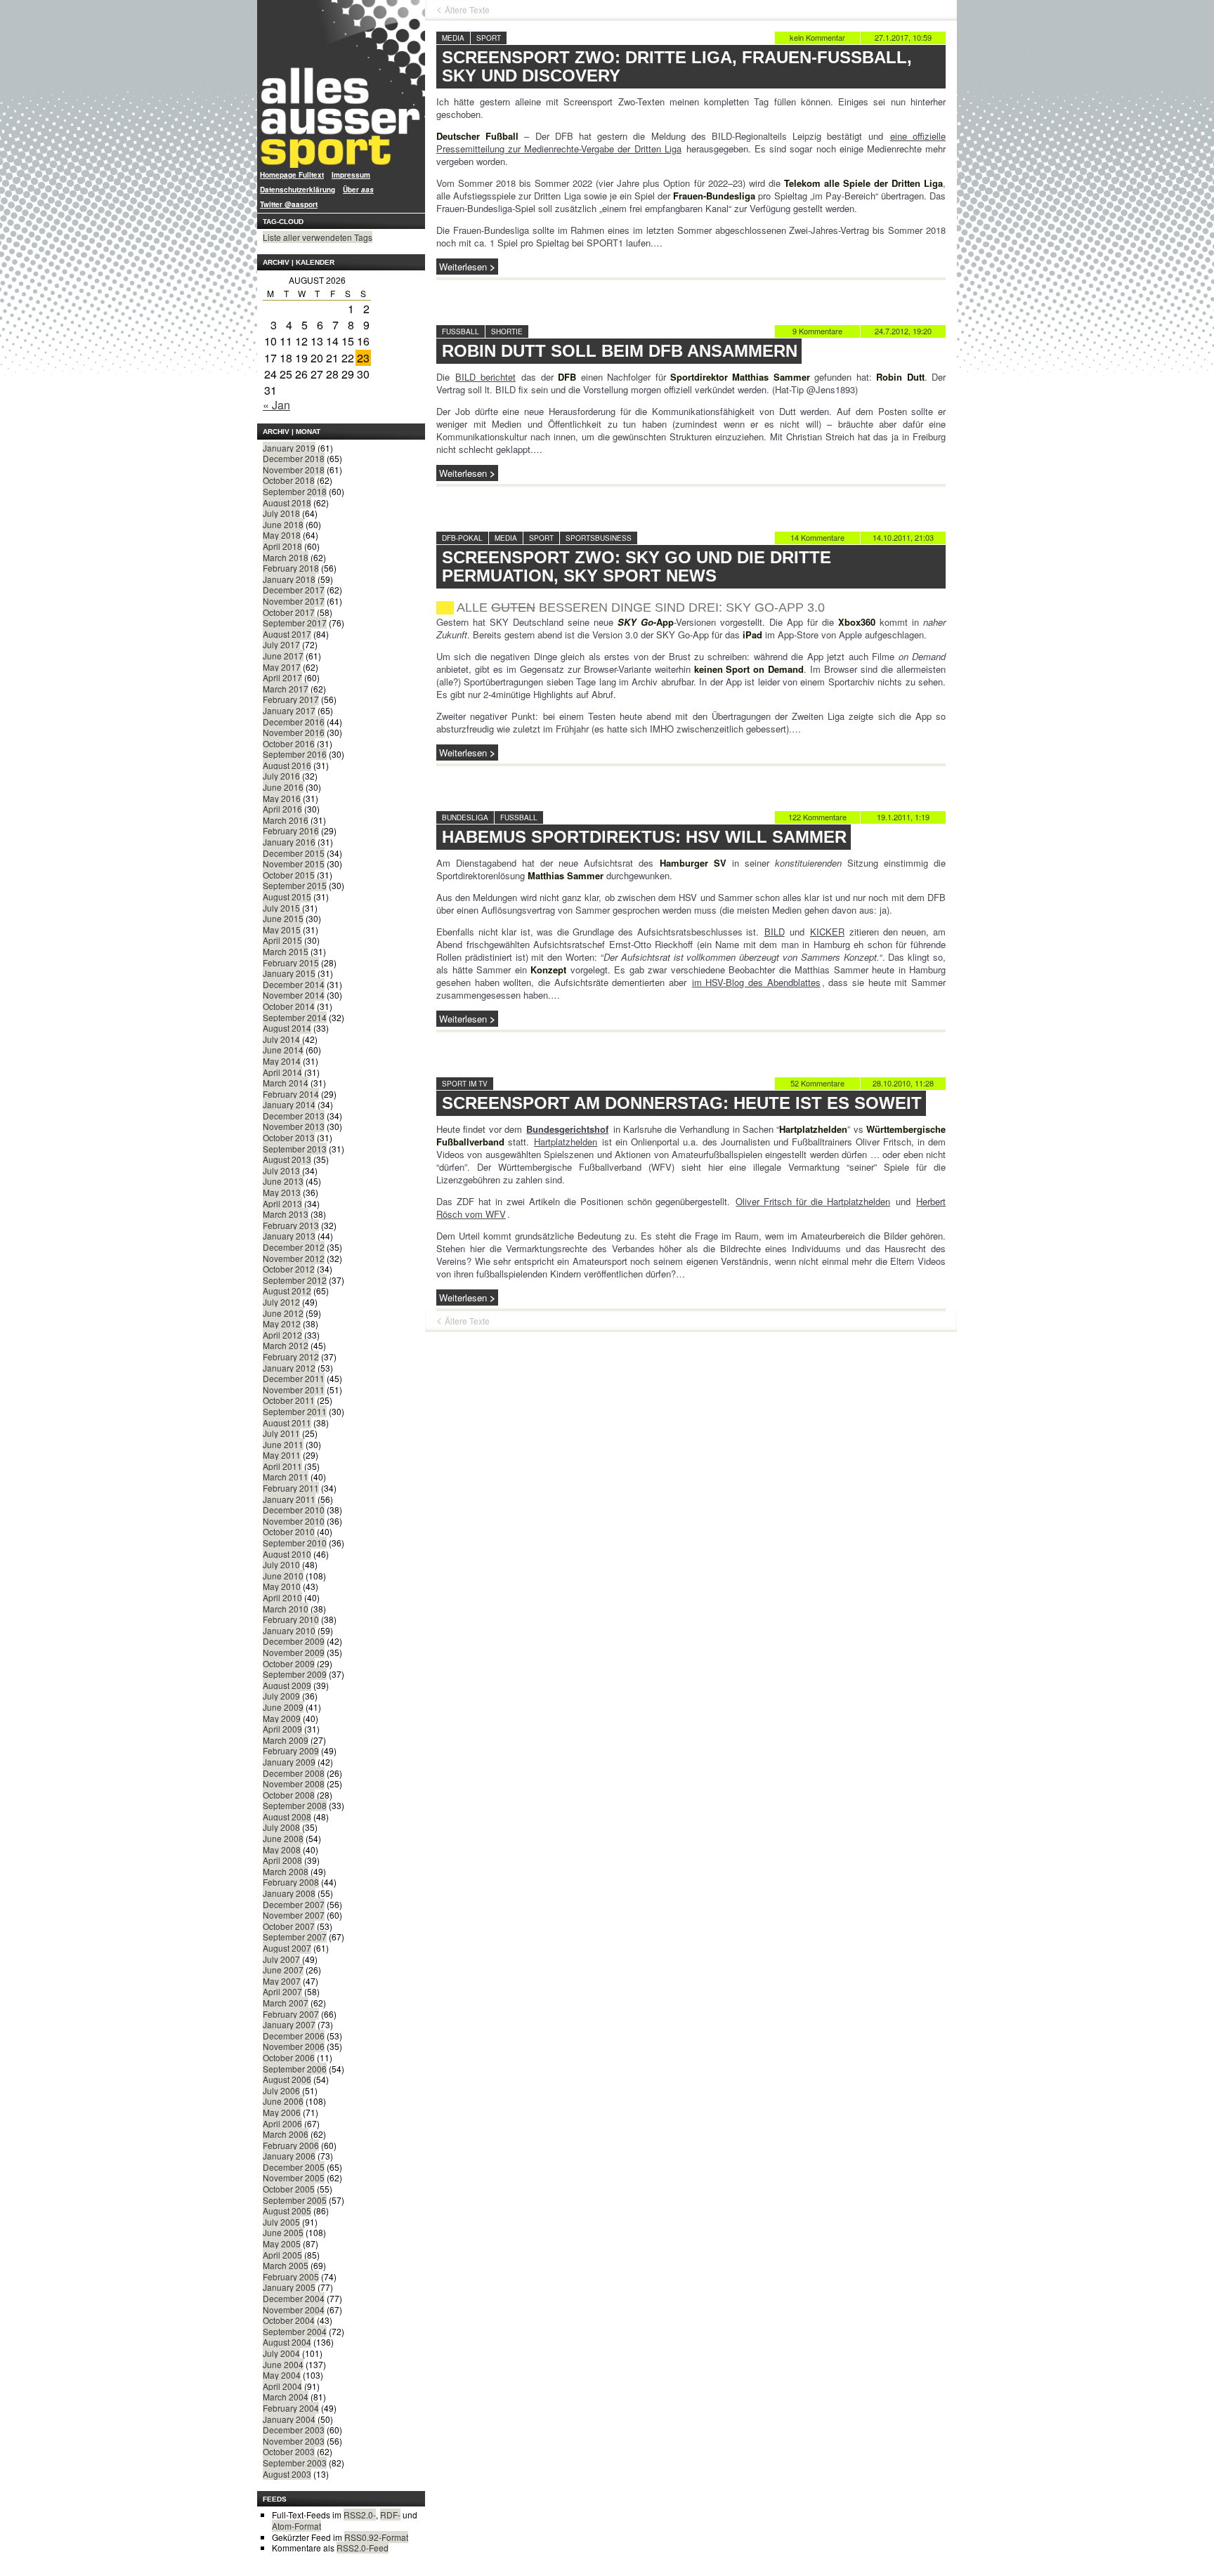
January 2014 (289, 1104)
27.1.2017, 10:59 (903, 37)
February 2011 (291, 1488)
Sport (489, 38)
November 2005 (294, 2177)
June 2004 (283, 2364)
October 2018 (289, 480)
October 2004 (289, 2320)
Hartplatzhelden (566, 1142)
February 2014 (291, 1094)
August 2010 (287, 1554)
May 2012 (282, 1323)
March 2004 (286, 2397)
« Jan (276, 405)
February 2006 (291, 2145)
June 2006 (283, 2101)
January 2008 (289, 1893)
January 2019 (289, 448)
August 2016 (287, 765)
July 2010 (281, 1564)
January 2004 (289, 2419)
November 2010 (294, 1521)
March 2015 (286, 951)
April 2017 (282, 677)
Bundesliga (465, 817)
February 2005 (291, 2276)
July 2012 (281, 1302)
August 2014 (287, 1028)
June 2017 (283, 656)
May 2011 (282, 1455)
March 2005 (286, 2265)
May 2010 (282, 1586)
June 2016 (283, 787)
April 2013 (282, 1203)
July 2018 (281, 513)
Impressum (351, 175)
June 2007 (283, 1970)
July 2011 (281, 1433)
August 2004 (287, 2342)
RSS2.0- (360, 2515)
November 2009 (294, 1652)
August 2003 (287, 2474)
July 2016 (281, 776)
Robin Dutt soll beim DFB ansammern (620, 351)
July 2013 (281, 1170)
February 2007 (291, 2014)
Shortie (507, 331)
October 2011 (289, 1400)
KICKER (827, 932)
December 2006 (294, 2036)
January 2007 (289, 2024)
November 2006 (294, 2046)
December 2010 (294, 1510)
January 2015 (289, 973)
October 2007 (289, 1926)
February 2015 (291, 962)
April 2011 (282, 1466)
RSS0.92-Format (376, 2537)
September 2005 (295, 2200)
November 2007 (294, 1915)
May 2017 (282, 667)
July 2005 (281, 2222)
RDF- (390, 2515)
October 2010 (289, 1531)
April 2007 (282, 1991)
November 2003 (294, 2441)
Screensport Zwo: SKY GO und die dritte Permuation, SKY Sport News (637, 566)
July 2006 (281, 2090)
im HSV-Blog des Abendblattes (756, 982)
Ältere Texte (467, 10)
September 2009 (295, 1674)
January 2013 (289, 1236)
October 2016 (289, 743)
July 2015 (281, 908)
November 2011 (294, 1389)
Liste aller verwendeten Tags (318, 237)
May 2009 (282, 1718)
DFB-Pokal (462, 538)
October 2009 (289, 1663)
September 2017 (295, 623)
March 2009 (286, 1740)
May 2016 (282, 798)
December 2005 (294, 2167)
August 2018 (287, 502)
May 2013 (282, 1192)
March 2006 (286, 2134)
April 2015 (282, 940)
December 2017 (294, 590)
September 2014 (295, 1017)
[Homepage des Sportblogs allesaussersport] (341, 84)
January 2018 (289, 579)
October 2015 (289, 875)
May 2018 (282, 535)
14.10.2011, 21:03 (903, 537)
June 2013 (283, 1181)
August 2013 (287, 1159)
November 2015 (294, 863)
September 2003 (295, 2463)
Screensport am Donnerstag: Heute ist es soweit (682, 1103)
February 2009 (291, 1750)
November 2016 (294, 732)
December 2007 (294, 1904)
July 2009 (281, 1696)
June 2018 (283, 524)
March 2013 (286, 1214)
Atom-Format (296, 2526)
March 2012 (286, 1345)
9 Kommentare (817, 331)
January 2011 (289, 1499)
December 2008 (294, 1773)
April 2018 (282, 546)
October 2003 (289, 2451)
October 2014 (289, 1006)
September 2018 (295, 491)
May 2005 (282, 2243)
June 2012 (283, 1313)
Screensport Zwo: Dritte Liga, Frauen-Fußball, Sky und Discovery (677, 66)
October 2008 (289, 1795)
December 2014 (294, 984)
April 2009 (282, 1729)
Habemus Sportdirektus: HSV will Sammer (644, 837)
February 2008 (291, 1882)
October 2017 (289, 612)
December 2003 (294, 2430)
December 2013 (294, 1116)
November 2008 (294, 1783)
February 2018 (291, 568)
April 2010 (282, 1597)
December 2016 (294, 722)
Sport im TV (465, 1084)
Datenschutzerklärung (298, 190)
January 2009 (289, 1762)
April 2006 (282, 2123)
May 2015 (282, 929)
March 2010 (286, 1609)
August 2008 (287, 1816)
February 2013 (291, 1225)
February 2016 (291, 830)
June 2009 (283, 1707)
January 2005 (289, 2287)
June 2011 (283, 1444)
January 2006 (289, 2156)
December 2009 (294, 1641)
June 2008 (283, 1838)
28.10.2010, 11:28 (903, 1083)
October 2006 (289, 2057)
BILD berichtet (485, 377)
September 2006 (295, 2069)
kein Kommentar (817, 37)
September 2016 (295, 754)
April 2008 (282, 1860)
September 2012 (295, 1280)
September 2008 (295, 1805)
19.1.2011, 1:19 (903, 817)
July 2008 (281, 1827)
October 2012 (289, 1269)
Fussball (461, 331)
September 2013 (295, 1149)
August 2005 (287, 2210)
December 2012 (294, 1247)
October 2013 (289, 1137)
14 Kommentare (817, 537)
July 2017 (281, 644)
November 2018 (294, 469)
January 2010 (289, 1630)
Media (453, 38)
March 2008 (286, 1871)
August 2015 (287, 896)
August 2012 (287, 1290)
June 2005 (283, 2232)
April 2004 (282, 2386)
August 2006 (287, 2079)
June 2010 (283, 1576)
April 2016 (282, 809)
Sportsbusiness (599, 538)
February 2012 (291, 1356)
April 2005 (282, 2255)
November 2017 (294, 601)
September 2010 (295, 1543)
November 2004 (294, 2309)
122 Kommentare (817, 817)
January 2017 (289, 710)
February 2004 (291, 2408)
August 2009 (287, 1685)
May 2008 (282, 1849)
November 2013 (294, 1126)
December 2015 (294, 853)
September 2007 (295, 1937)
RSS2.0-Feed (363, 2548)
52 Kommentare (817, 1083)
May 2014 (282, 1061)
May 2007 (282, 1981)
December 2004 (294, 2298)
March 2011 (286, 1477)
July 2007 (281, 1959)
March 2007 (286, 2003)
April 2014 (282, 1072)
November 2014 (294, 995)
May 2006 (282, 2112)
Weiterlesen (463, 267)
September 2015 (295, 885)
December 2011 (294, 1378)
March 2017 (286, 689)
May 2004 (282, 2375)
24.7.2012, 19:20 (903, 331)
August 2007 (287, 1948)
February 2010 (291, 1619)
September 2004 (295, 2331)
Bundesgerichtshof (567, 1129)
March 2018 (286, 557)
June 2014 (283, 1050)
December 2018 (294, 458)
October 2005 (289, 2189)
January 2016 (289, 842)
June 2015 (283, 918)
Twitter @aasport (289, 204)
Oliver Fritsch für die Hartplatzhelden (813, 1201)
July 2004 (281, 2353)
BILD (775, 932)
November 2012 (294, 1258)
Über (358, 190)
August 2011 (287, 1422)
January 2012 (289, 1368)
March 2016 (286, 820)
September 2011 (295, 1411)
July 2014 (281, 1039)
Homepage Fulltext (292, 175)
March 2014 (286, 1083)
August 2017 (287, 634)
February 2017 (291, 699)
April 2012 (282, 1335)
